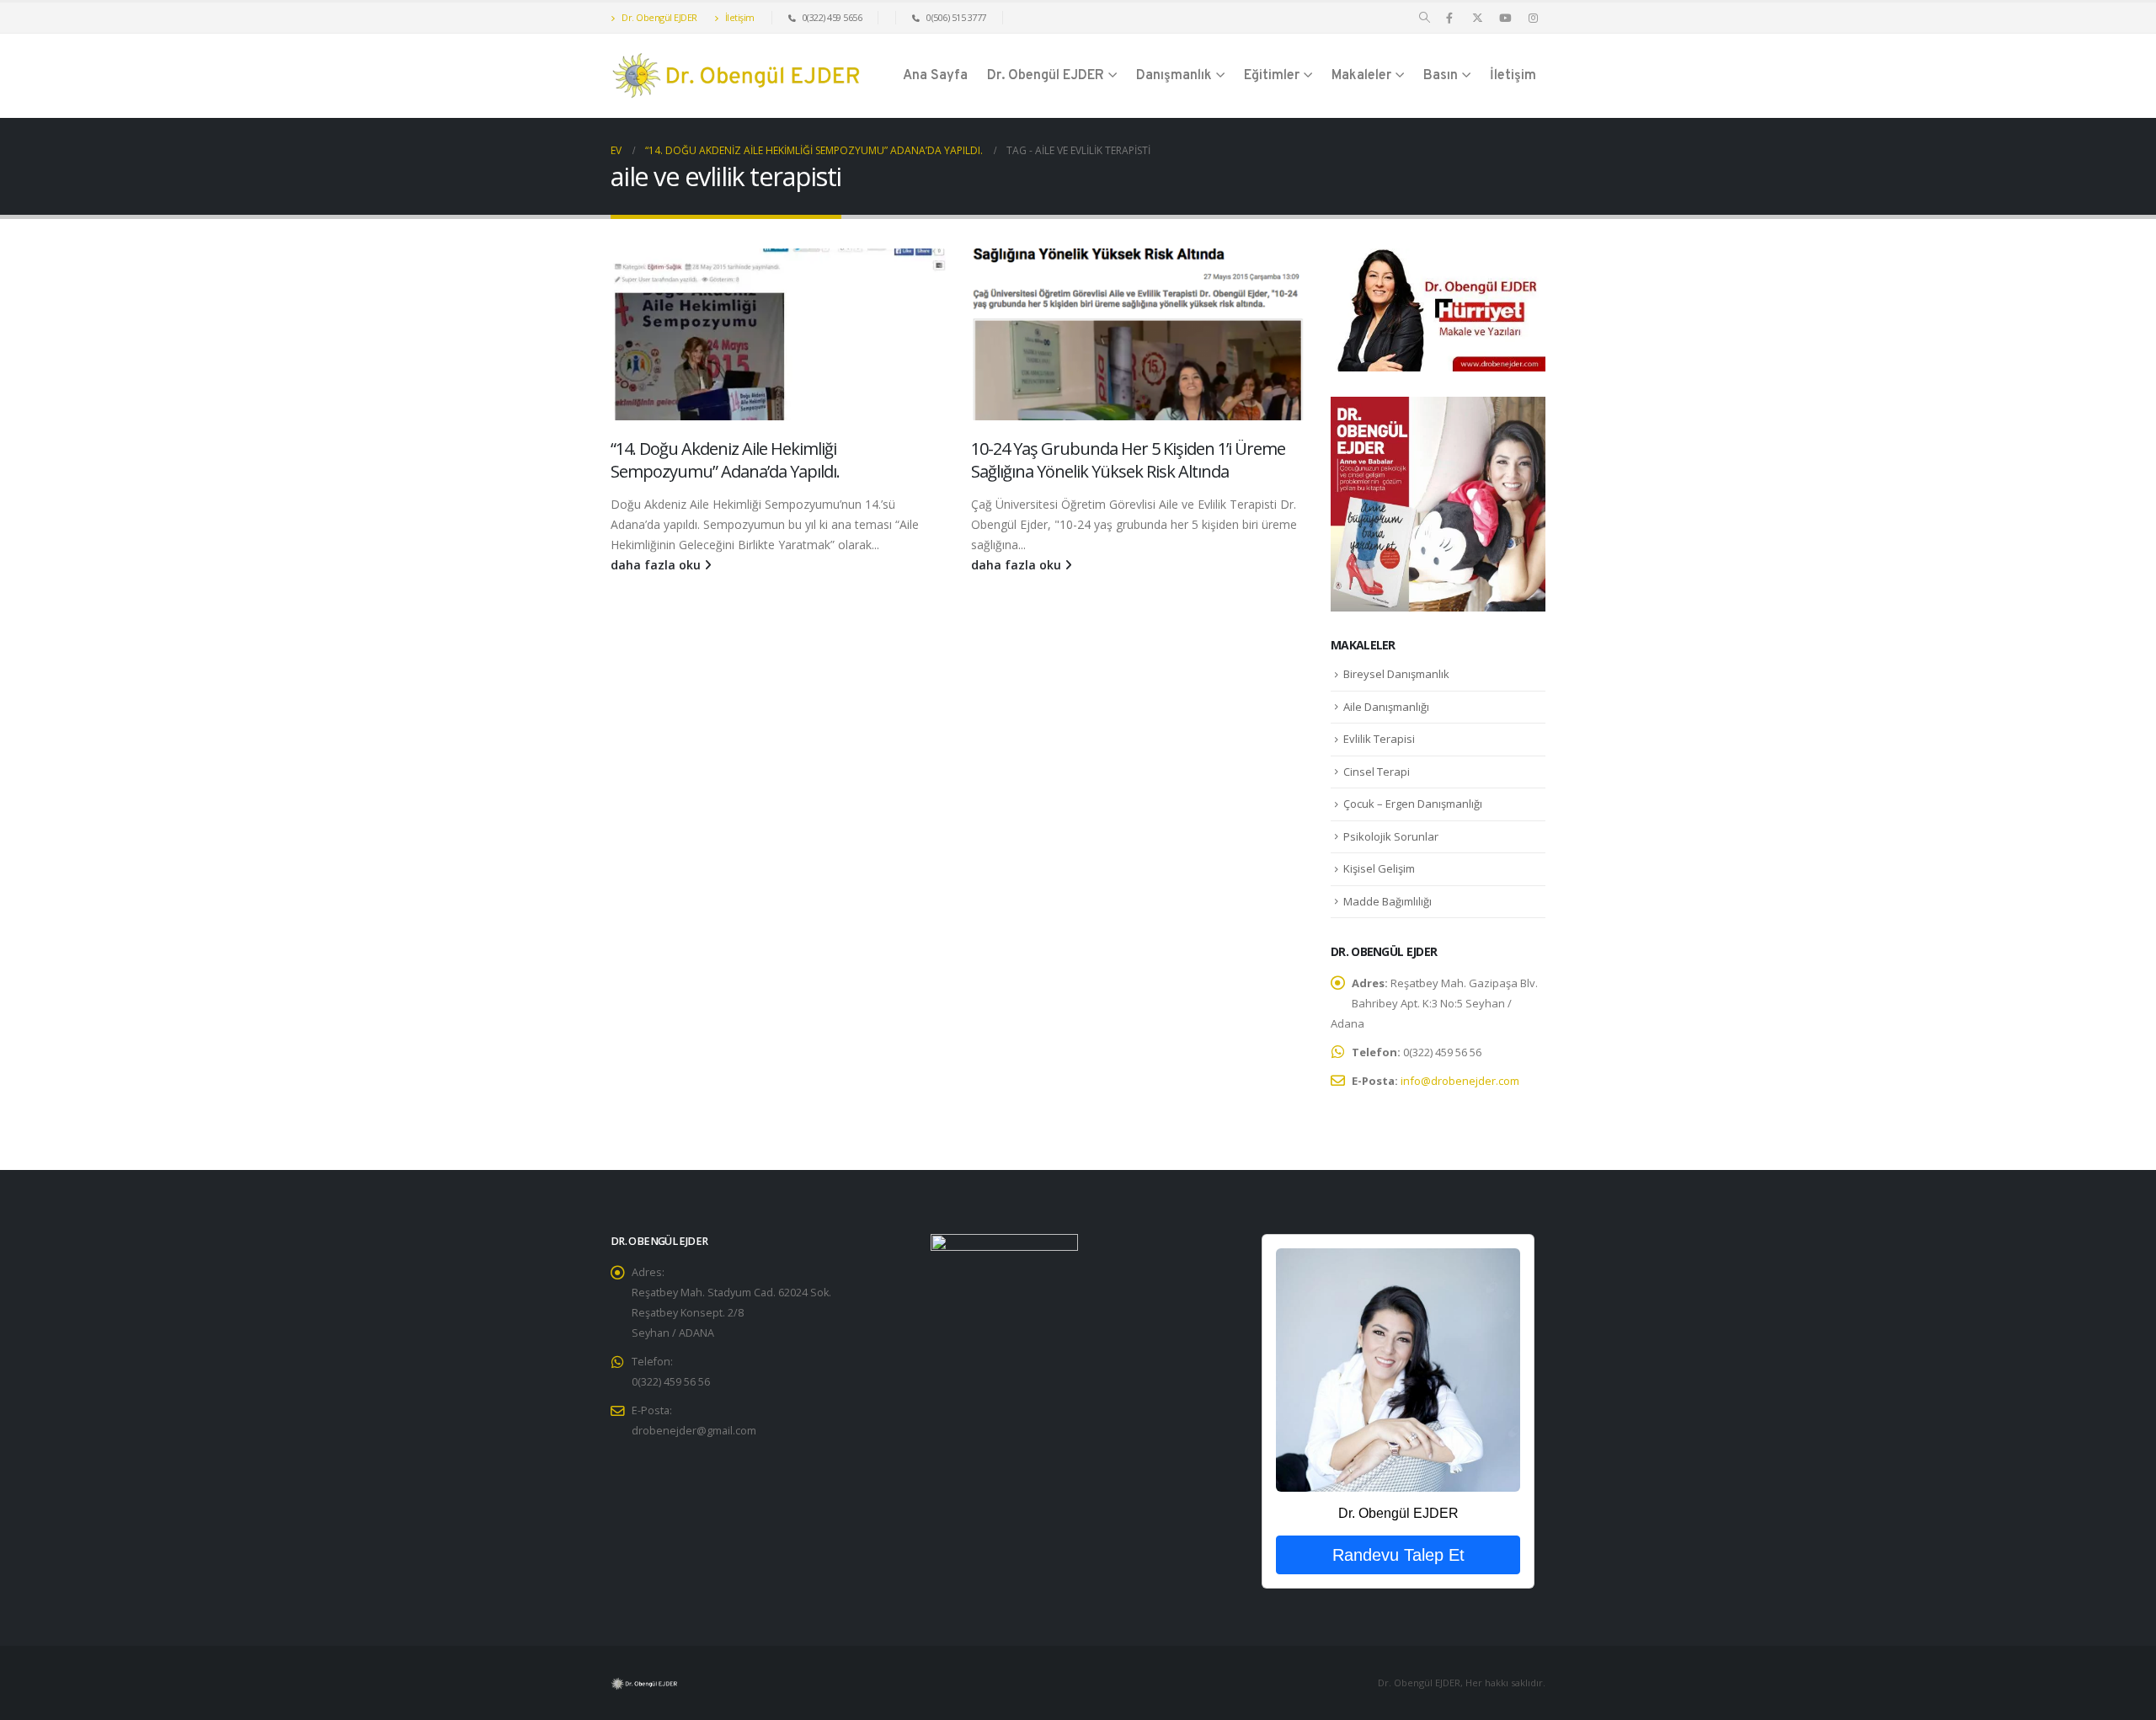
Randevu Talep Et (1398, 1555)
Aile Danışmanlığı (1386, 707)
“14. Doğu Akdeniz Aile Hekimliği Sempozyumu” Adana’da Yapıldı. (725, 460)
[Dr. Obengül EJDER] (1398, 1370)
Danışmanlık (1174, 76)
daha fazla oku (657, 565)
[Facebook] (1449, 18)
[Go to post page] (778, 334)
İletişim (739, 17)
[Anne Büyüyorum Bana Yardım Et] (1438, 502)
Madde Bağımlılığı (1388, 901)
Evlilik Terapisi (1379, 739)
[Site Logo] (737, 76)
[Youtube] (1505, 18)
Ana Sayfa (935, 76)
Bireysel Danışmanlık (1396, 674)
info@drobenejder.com (1460, 1081)
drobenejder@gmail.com (694, 1431)
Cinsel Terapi (1377, 772)
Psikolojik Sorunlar (1391, 836)
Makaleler (1361, 76)
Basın (1441, 76)
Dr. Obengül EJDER (659, 17)
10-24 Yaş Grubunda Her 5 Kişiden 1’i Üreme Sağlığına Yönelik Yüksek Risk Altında (1128, 460)
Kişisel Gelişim (1379, 868)
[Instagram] (1533, 18)
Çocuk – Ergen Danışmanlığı (1413, 804)
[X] (1477, 18)
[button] (1425, 18)
